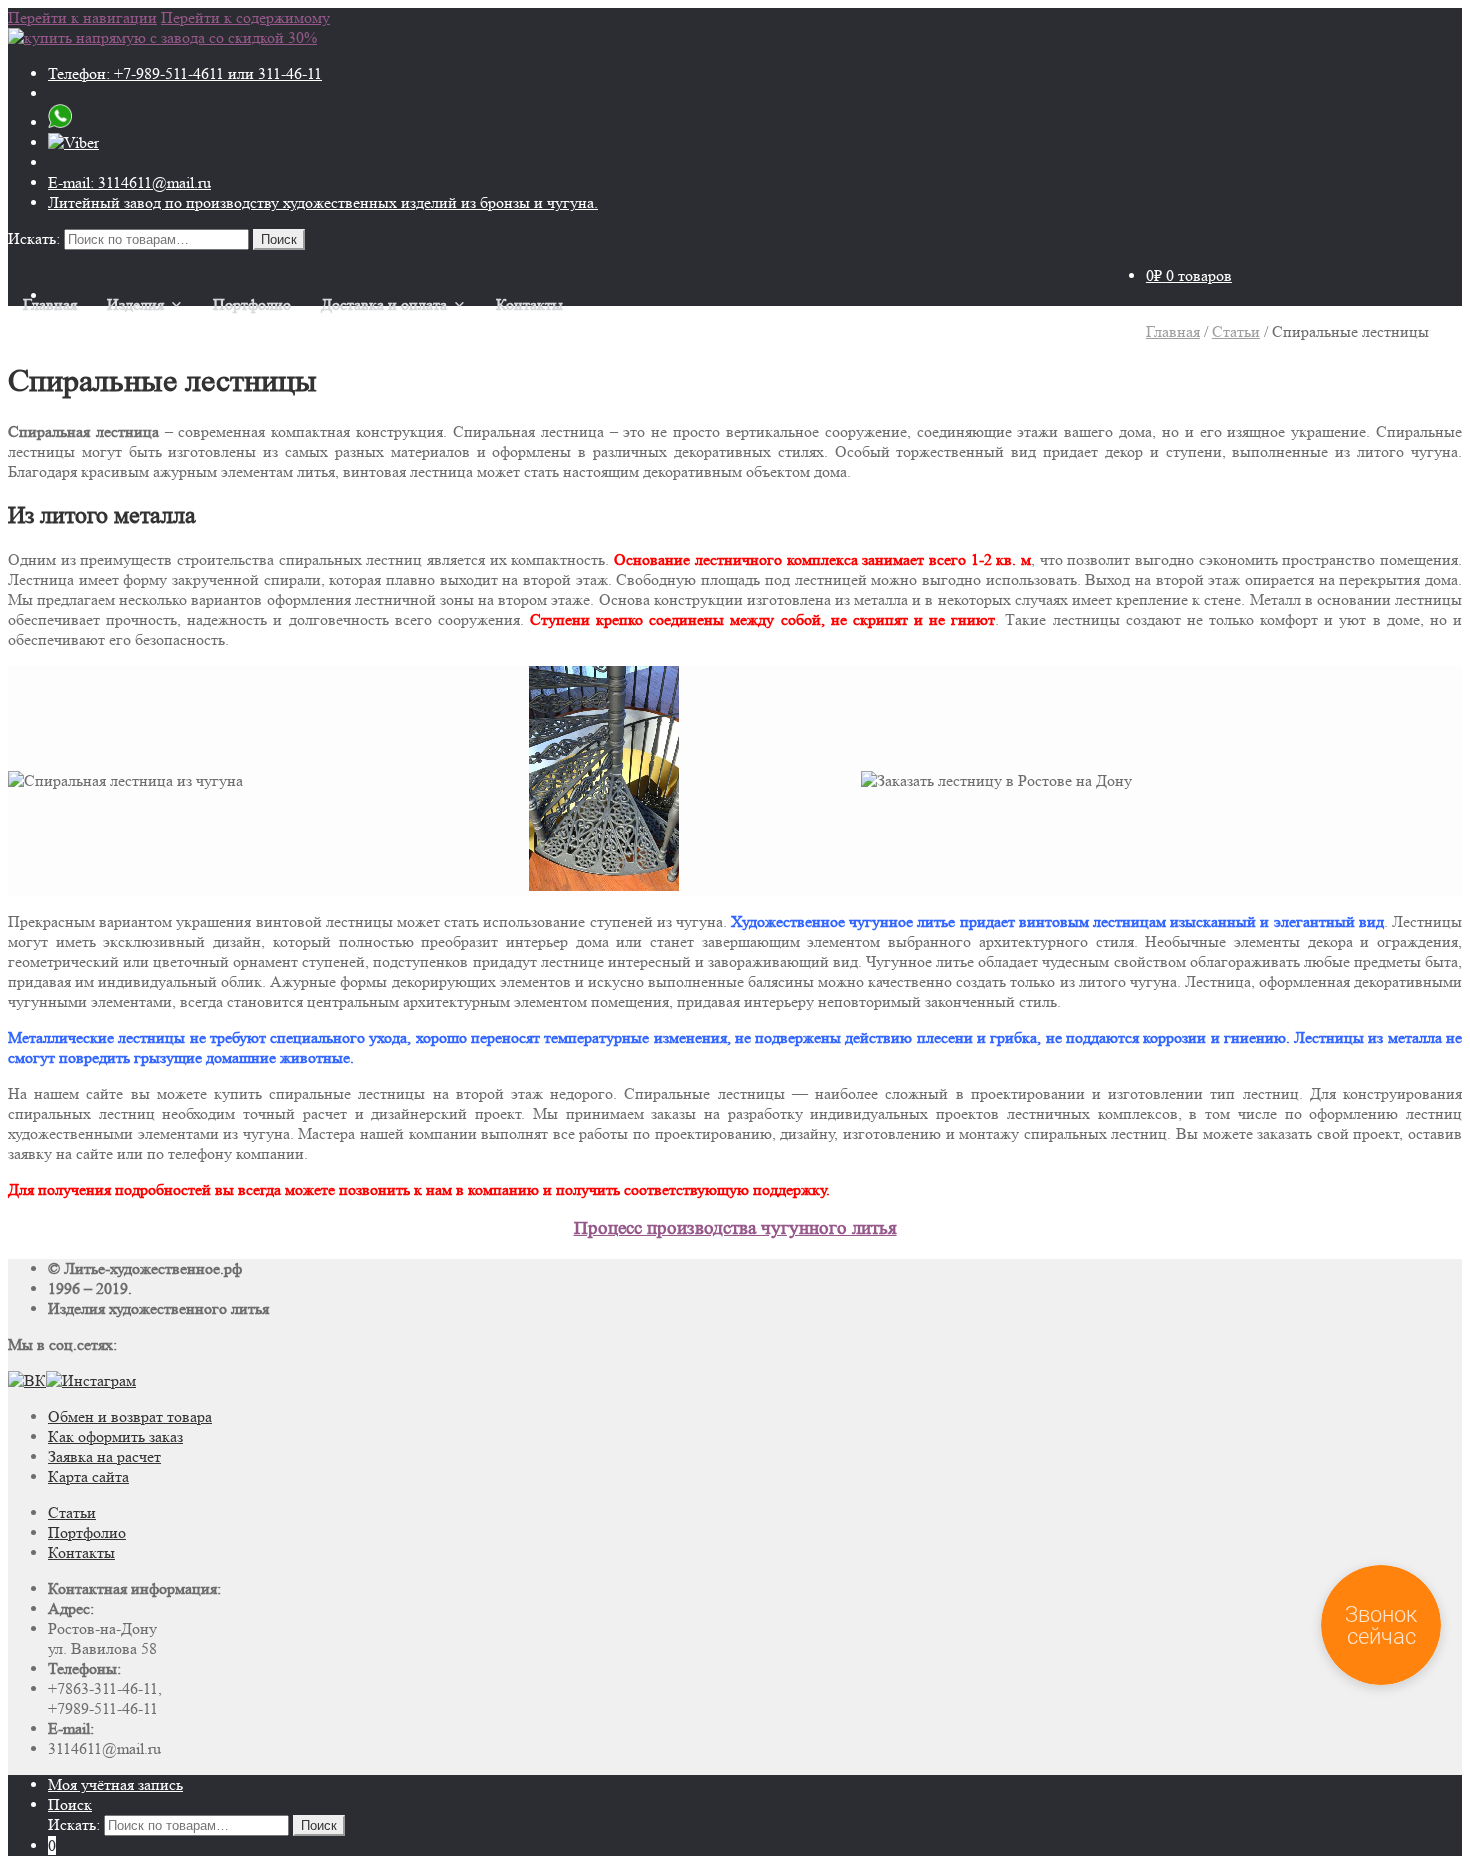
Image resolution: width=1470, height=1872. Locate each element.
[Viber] (73, 142)
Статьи (1236, 331)
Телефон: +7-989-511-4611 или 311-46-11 (185, 73)
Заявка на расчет (104, 1456)
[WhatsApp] (60, 122)
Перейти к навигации (82, 17)
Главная (50, 304)
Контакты (529, 304)
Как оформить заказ (115, 1436)
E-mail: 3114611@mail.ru (129, 182)
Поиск (70, 1804)
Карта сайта (88, 1476)
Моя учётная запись (115, 1784)
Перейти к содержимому (245, 17)
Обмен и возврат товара (130, 1416)
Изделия (135, 304)
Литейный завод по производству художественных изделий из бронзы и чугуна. (323, 202)
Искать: (34, 238)
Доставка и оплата (384, 304)
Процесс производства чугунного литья (735, 1228)
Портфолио (252, 304)
